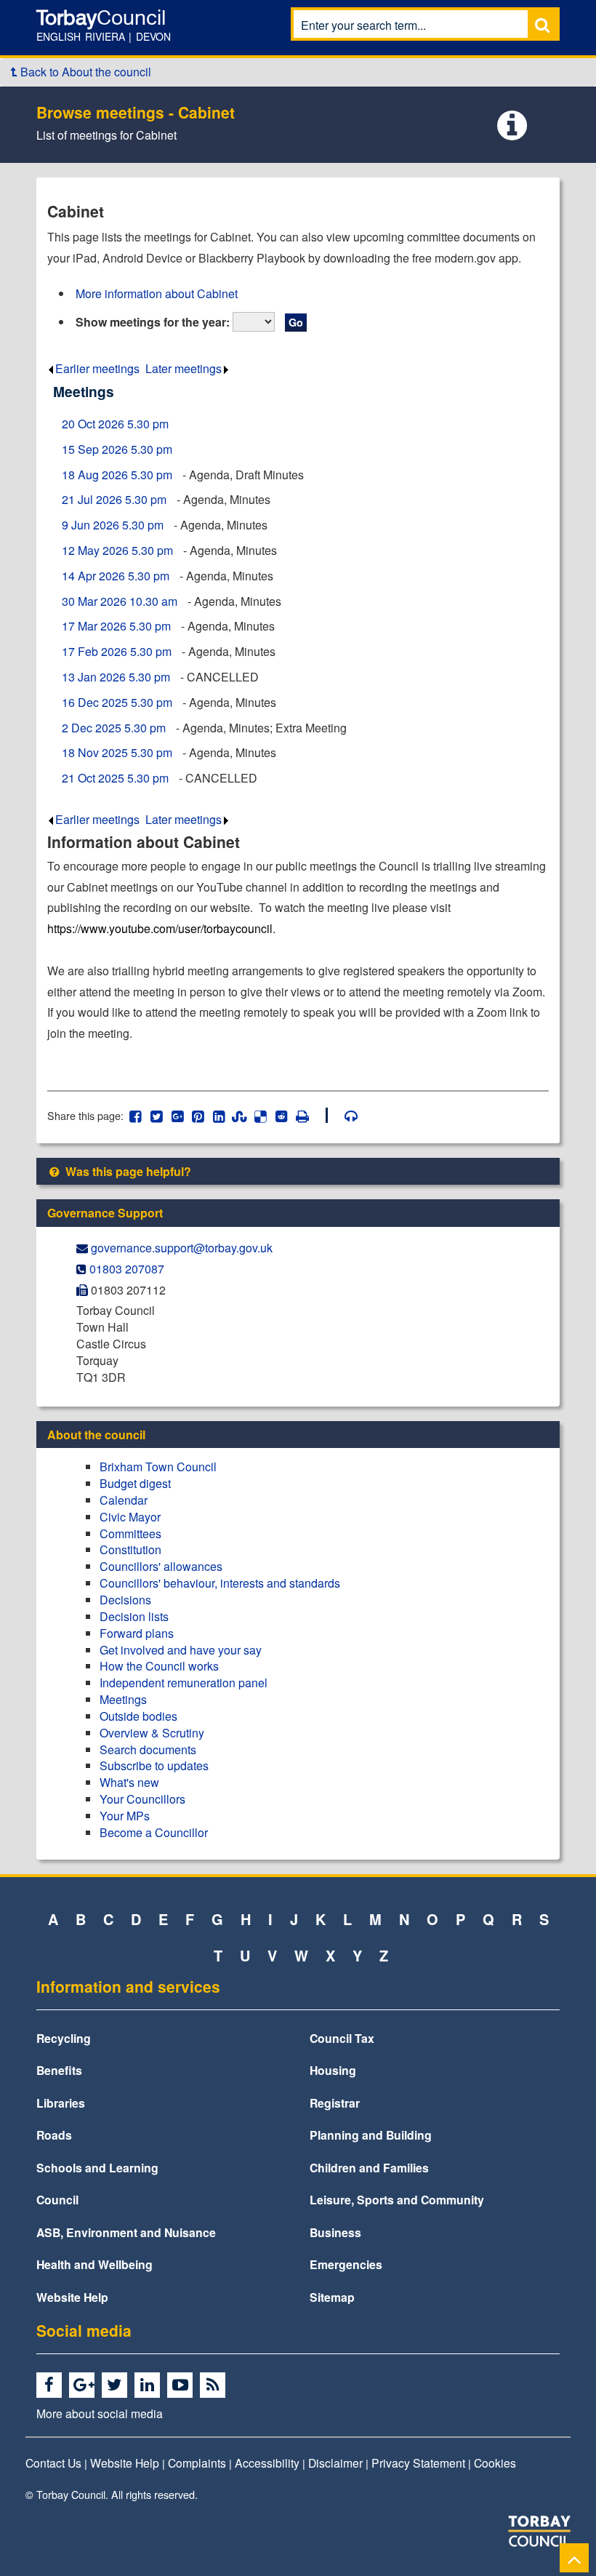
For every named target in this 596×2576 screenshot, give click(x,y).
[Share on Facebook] (136, 1115)
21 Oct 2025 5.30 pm (115, 778)
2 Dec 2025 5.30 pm (114, 728)
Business (335, 2232)
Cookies (495, 2463)
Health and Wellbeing (94, 2264)
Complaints (197, 2463)
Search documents (148, 1749)
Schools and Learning (97, 2168)
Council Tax (342, 2038)
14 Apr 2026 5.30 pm (116, 576)
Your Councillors (142, 1799)
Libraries (61, 2103)
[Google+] (84, 2385)
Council (57, 2200)
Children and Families (369, 2168)
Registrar (335, 2103)
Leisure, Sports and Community (397, 2200)
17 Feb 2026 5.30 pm (117, 651)
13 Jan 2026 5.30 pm (116, 677)
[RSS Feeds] (215, 2385)
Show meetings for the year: (153, 322)
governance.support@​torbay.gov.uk (182, 1248)
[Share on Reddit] (282, 1115)
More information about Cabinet (157, 293)
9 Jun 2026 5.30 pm (113, 525)
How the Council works (159, 1666)
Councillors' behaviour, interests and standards (220, 1583)
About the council (96, 1435)
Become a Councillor (154, 1832)
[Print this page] (310, 1115)
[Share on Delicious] (261, 1115)
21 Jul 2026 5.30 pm (114, 499)
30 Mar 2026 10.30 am (120, 601)
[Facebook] (51, 2385)
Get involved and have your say (181, 1650)
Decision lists (134, 1616)
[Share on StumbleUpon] (239, 1115)
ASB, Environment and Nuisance (126, 2232)
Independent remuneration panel (184, 1683)
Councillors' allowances (161, 1566)
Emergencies (346, 2264)
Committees (130, 1533)
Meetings (123, 1699)
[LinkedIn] (149, 2385)
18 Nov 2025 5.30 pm (117, 752)
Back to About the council (84, 72)
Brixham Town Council (158, 1467)
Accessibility (267, 2463)
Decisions (125, 1600)
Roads (54, 2135)
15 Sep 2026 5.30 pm (117, 449)
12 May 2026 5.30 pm (117, 550)
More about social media (100, 2413)
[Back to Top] (574, 2557)
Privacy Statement (418, 2463)
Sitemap (332, 2297)
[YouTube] (182, 2385)
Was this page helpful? (127, 1171)
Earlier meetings (97, 368)
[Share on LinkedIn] (219, 1115)
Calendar (124, 1500)
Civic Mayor (130, 1517)
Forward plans (137, 1633)
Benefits (59, 2070)
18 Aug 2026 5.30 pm (117, 475)
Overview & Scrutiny (152, 1733)
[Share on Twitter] (157, 1115)
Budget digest (135, 1483)
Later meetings (184, 368)
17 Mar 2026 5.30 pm (116, 626)
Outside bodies (138, 1716)
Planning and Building (371, 2135)
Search (542, 24)
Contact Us (53, 2463)
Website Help (72, 2297)
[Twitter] (117, 2385)
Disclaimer (335, 2463)
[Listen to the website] (344, 1115)
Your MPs (125, 1816)
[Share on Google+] (177, 1115)
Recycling (64, 2038)
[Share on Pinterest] (198, 1115)
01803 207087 (127, 1269)
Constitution (130, 1549)
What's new (129, 1782)
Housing (333, 2070)
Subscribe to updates (154, 1765)
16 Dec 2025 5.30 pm (117, 702)
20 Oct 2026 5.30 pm (115, 424)
